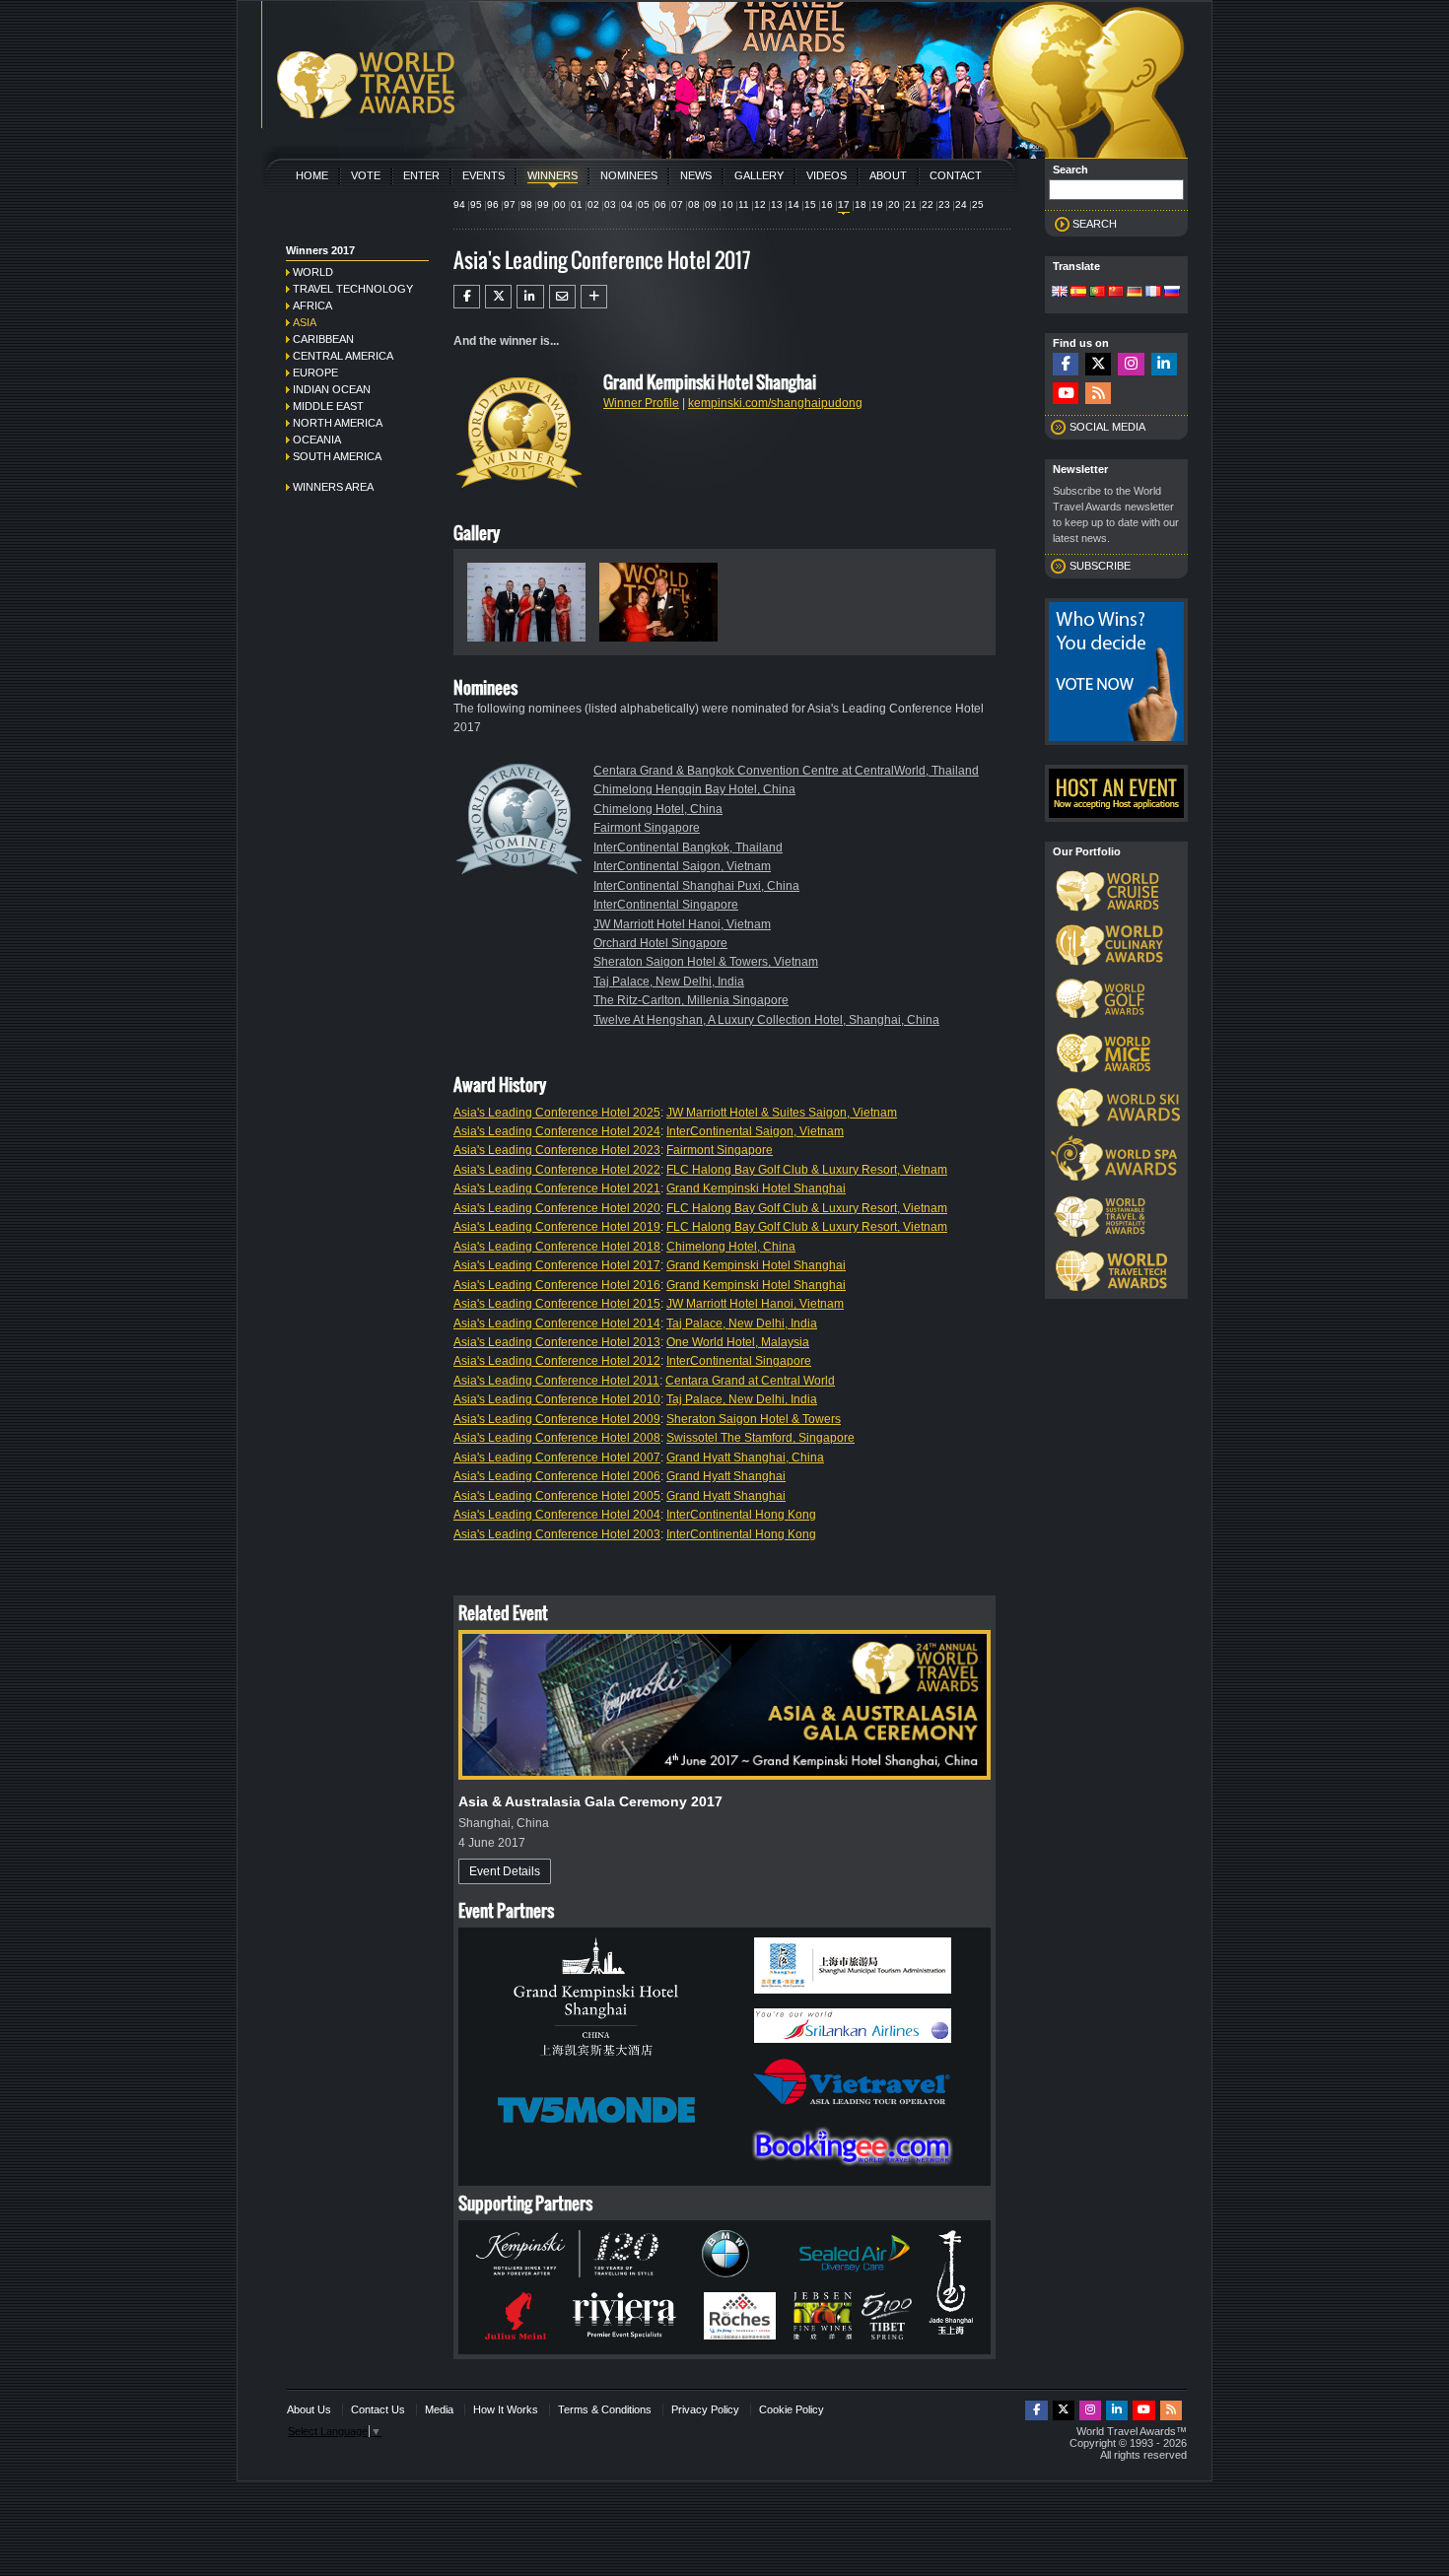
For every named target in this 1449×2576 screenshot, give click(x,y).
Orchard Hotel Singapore (660, 943)
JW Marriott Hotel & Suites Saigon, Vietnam (782, 1113)
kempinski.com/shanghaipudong (775, 403)
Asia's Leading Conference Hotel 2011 (556, 1381)
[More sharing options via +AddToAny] (594, 297)
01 (577, 204)
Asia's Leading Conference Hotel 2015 (557, 1304)
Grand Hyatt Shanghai (726, 1476)
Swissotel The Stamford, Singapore (760, 1438)
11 (744, 204)
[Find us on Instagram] (1131, 364)
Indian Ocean (332, 389)
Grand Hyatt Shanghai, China (745, 1457)
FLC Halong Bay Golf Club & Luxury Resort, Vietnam (807, 1170)
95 (476, 204)
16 (827, 204)
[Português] (1097, 293)
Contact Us (378, 2409)
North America (338, 423)
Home (312, 175)
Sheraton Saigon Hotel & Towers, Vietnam (706, 962)
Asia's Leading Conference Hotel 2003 (557, 1534)
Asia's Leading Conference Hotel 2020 (557, 1208)
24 (961, 204)
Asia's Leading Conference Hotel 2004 (557, 1515)
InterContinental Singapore (666, 905)
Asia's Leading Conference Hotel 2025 (557, 1113)
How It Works (506, 2409)
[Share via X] (498, 297)
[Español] (1078, 293)
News (696, 175)
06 (660, 204)
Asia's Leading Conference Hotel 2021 (557, 1188)
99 (543, 204)
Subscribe (1100, 566)
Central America (343, 356)
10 (727, 204)
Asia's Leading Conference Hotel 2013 (557, 1342)
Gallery (759, 175)
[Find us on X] (1098, 364)
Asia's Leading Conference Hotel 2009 (557, 1419)
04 (627, 204)
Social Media (1107, 427)
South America (337, 456)
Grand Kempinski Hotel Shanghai (756, 1188)
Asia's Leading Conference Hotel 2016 (557, 1285)
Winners (552, 175)
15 (810, 204)
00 (560, 204)
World (313, 272)
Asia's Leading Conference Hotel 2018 (557, 1247)
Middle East (328, 406)
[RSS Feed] (1098, 394)
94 (459, 204)
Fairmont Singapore (647, 828)
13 (777, 204)
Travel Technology (353, 289)
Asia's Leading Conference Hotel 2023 (557, 1150)
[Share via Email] (562, 297)
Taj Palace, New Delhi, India (669, 982)
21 (911, 204)
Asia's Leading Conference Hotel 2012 (557, 1361)
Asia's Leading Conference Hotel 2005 (557, 1496)
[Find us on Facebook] (1066, 364)
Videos (827, 175)
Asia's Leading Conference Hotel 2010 (557, 1399)
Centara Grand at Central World (750, 1381)
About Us (309, 2409)
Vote (366, 175)
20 (894, 204)
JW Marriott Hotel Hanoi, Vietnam (682, 924)
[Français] (1153, 293)
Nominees (629, 175)
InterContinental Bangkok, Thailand (688, 847)
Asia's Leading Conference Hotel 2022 (557, 1170)
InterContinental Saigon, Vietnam (682, 866)
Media (439, 2409)
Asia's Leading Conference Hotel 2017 (557, 1265)
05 (644, 204)
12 (760, 204)
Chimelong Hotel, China (658, 809)
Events (483, 175)
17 (844, 204)
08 (694, 204)
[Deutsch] (1135, 293)
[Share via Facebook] (467, 297)
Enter (421, 175)
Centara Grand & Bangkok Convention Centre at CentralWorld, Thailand (786, 771)
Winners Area (333, 487)
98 (526, 204)
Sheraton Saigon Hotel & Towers (754, 1419)
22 (928, 204)
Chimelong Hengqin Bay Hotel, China (694, 789)
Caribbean (323, 339)
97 (510, 204)
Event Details (505, 1871)
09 (711, 204)
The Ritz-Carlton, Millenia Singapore (691, 1000)
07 (677, 204)
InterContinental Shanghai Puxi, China (696, 886)
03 (610, 204)
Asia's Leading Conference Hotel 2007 (557, 1457)
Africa (312, 305)
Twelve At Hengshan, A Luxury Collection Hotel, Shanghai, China (766, 1020)
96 (493, 204)
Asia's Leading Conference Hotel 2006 (557, 1476)
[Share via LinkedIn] (530, 297)
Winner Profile (641, 403)
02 (593, 204)
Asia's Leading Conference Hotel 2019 (557, 1227)
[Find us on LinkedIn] (1164, 364)
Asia (305, 322)
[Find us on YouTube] (1066, 394)
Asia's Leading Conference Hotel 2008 (557, 1438)
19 (877, 204)
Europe (315, 373)
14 (793, 204)
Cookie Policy (792, 2409)
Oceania (317, 440)
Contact (956, 175)
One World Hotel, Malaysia (738, 1342)
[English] (1060, 293)
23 (944, 204)
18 (861, 204)
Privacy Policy (705, 2409)
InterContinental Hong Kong (741, 1515)
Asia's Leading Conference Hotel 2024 (557, 1131)
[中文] (1116, 293)
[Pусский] (1172, 293)
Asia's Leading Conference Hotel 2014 (557, 1323)
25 (978, 204)
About (888, 175)
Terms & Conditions (605, 2409)
